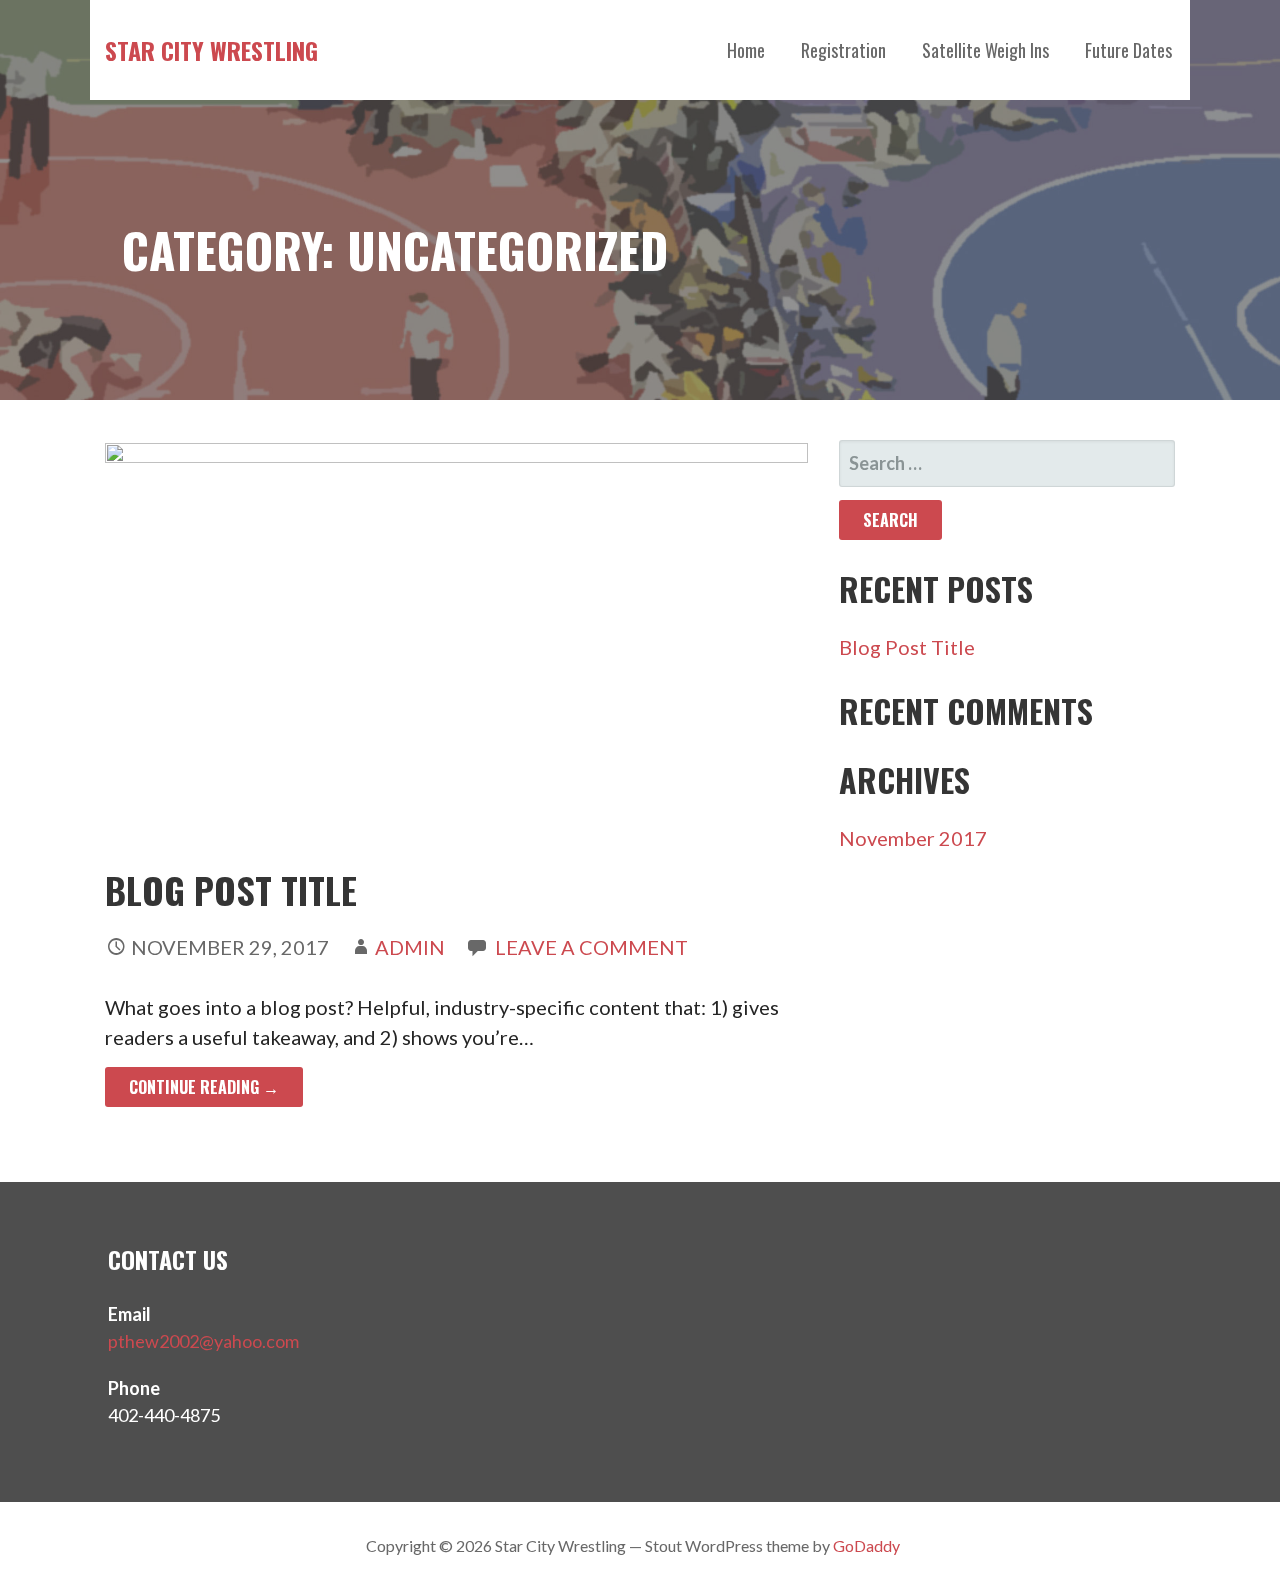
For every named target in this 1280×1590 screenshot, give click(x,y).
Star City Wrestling (211, 50)
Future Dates (1128, 50)
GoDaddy (866, 1545)
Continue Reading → (204, 1087)
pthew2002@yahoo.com (203, 1341)
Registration (843, 50)
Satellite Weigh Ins (985, 50)
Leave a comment (591, 947)
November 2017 (913, 838)
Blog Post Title (231, 889)
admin (410, 947)
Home (746, 50)
